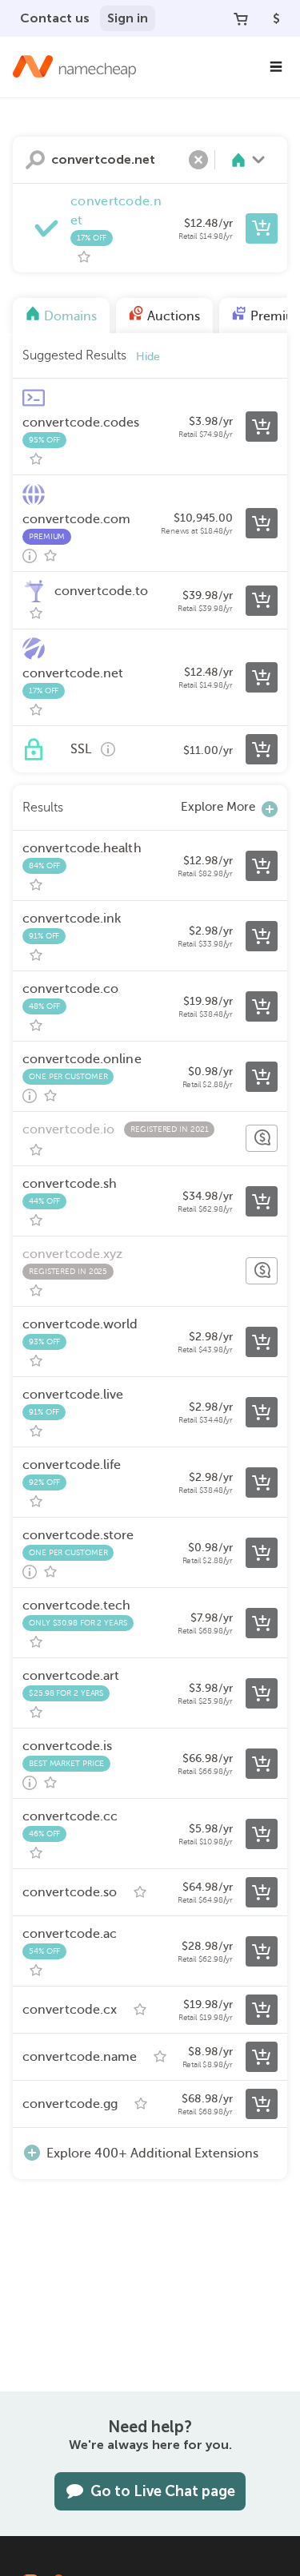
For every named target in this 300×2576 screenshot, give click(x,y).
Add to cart (262, 228)
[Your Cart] (241, 18)
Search (35, 160)
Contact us (55, 18)
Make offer (262, 1138)
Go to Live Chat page (163, 2491)
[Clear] (198, 160)
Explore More (218, 807)
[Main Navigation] (276, 67)
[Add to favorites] (84, 257)
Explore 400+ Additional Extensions (152, 2153)
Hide (148, 357)
